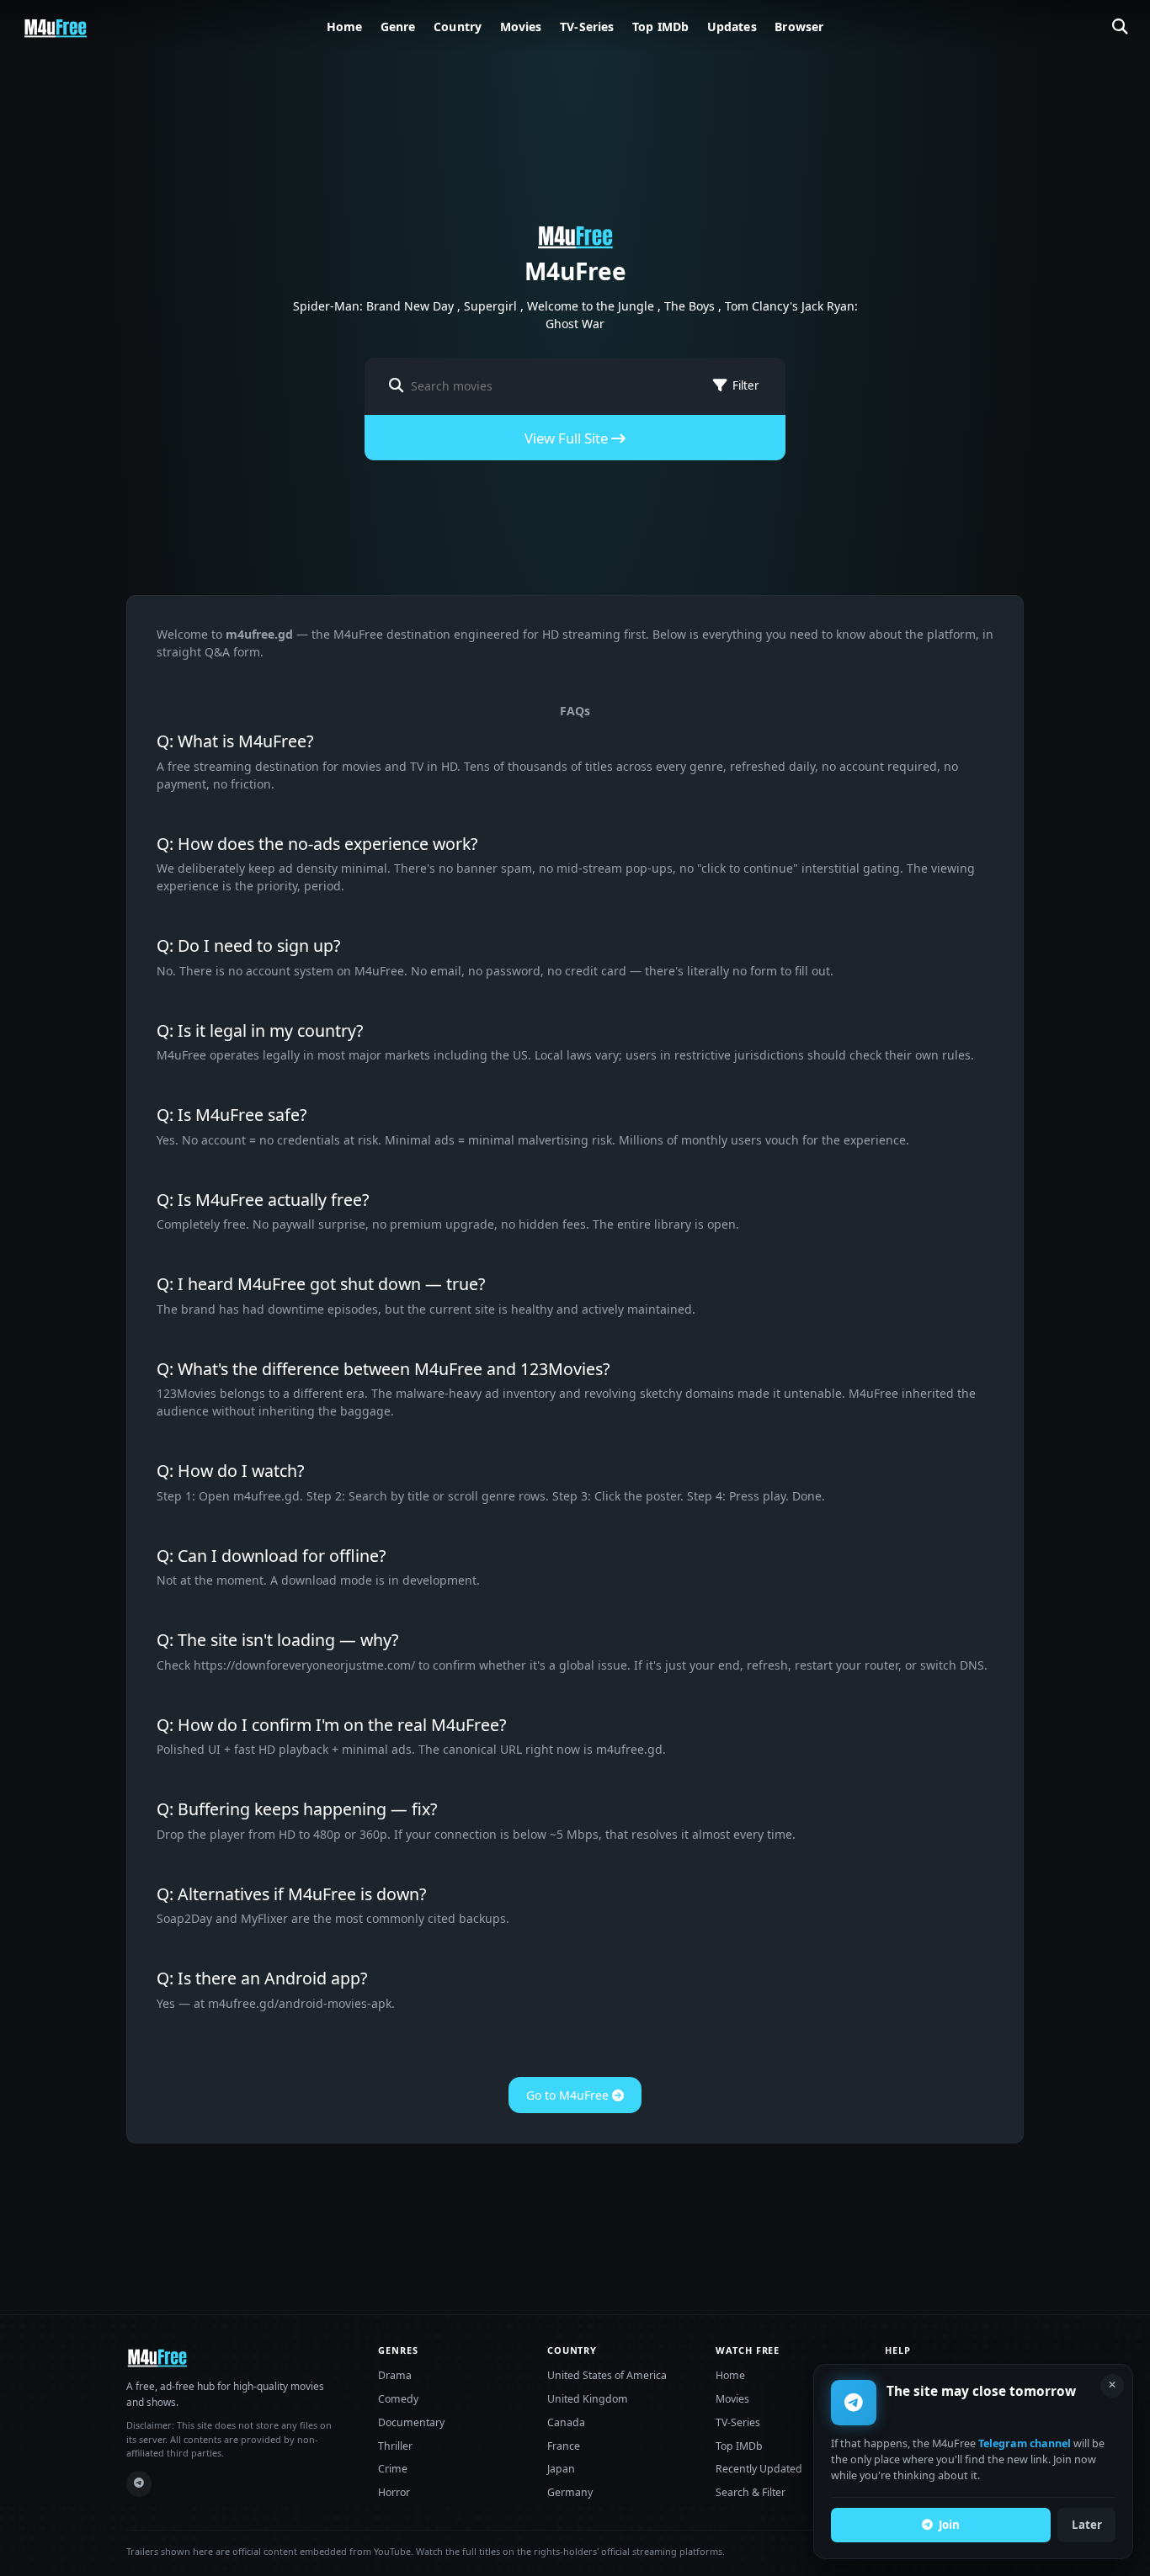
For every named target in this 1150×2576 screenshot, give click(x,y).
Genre (398, 27)
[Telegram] (139, 2484)
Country (458, 27)
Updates (732, 27)
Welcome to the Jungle (591, 306)
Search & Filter (751, 2492)
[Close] (1112, 2386)
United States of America (607, 2375)
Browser (799, 27)
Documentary (411, 2422)
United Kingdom (588, 2399)
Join (949, 2525)
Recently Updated (759, 2469)
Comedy (398, 2399)
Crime (393, 2469)
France (564, 2446)
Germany (570, 2492)
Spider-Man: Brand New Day (373, 306)
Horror (394, 2492)
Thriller (395, 2446)
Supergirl (490, 306)
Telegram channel (1025, 2444)
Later (1087, 2525)
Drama (395, 2375)
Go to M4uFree (569, 2095)
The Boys (689, 306)
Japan (561, 2469)
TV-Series (587, 27)
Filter (745, 385)
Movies (521, 27)
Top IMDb (660, 27)
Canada (566, 2422)
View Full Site (568, 438)
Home (345, 27)
